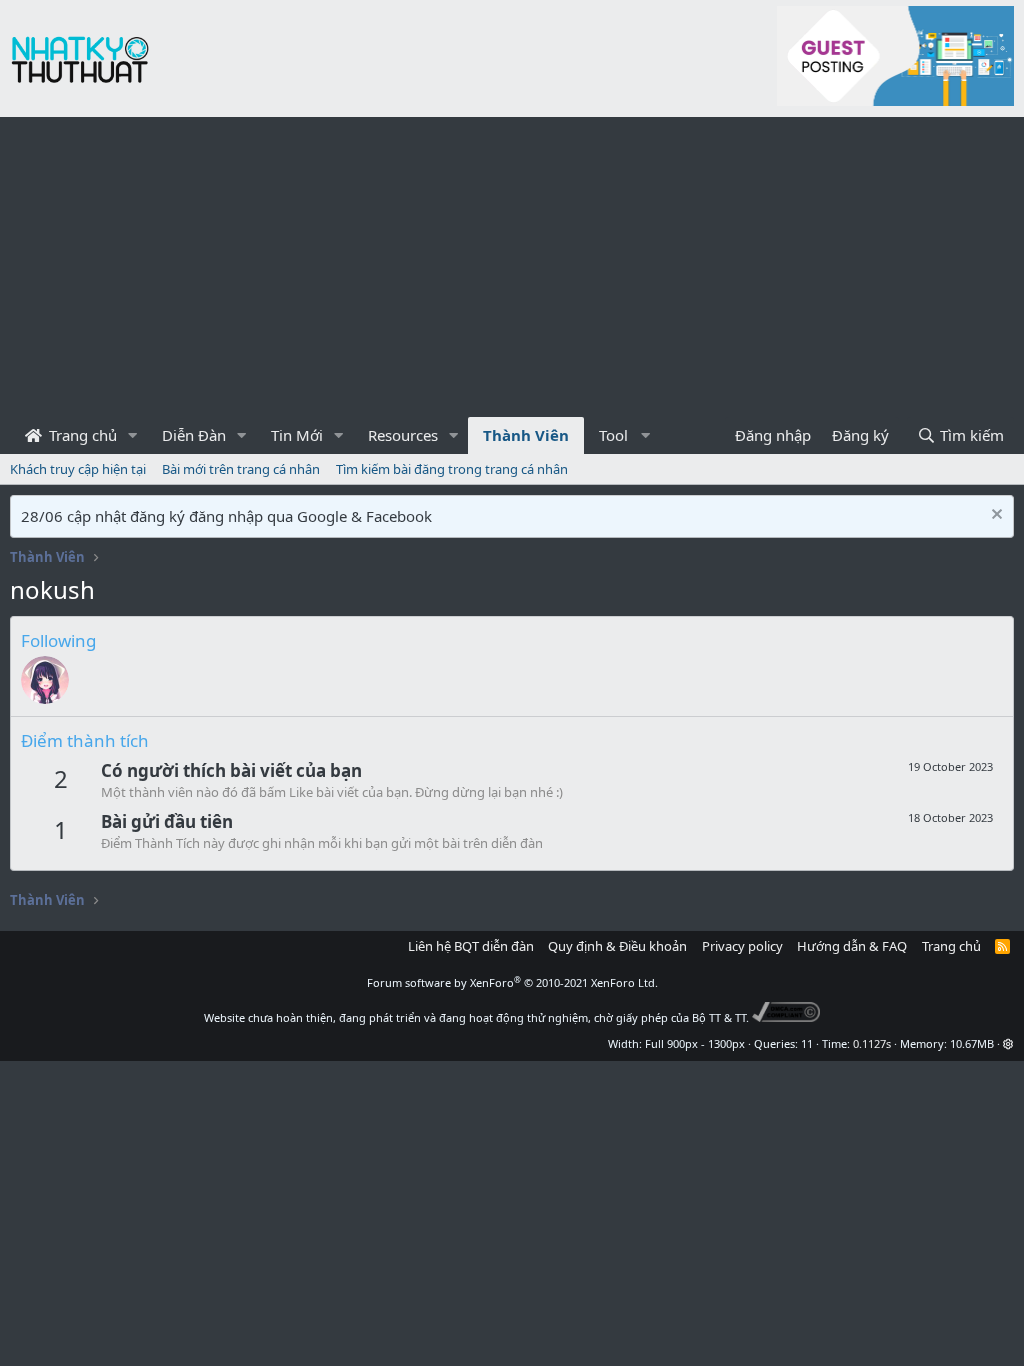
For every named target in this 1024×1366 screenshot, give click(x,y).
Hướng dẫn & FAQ (852, 946)
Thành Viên (526, 435)
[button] (133, 435)
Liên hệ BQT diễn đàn (471, 946)
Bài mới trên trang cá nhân (241, 469)
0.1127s (872, 1043)
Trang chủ (81, 435)
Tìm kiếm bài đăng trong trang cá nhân (452, 469)
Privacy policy (742, 946)
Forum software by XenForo (512, 982)
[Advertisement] (512, 267)
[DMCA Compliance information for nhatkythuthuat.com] (786, 1017)
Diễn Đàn (194, 435)
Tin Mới (297, 435)
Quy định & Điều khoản (617, 946)
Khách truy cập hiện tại (78, 469)
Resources (403, 435)
